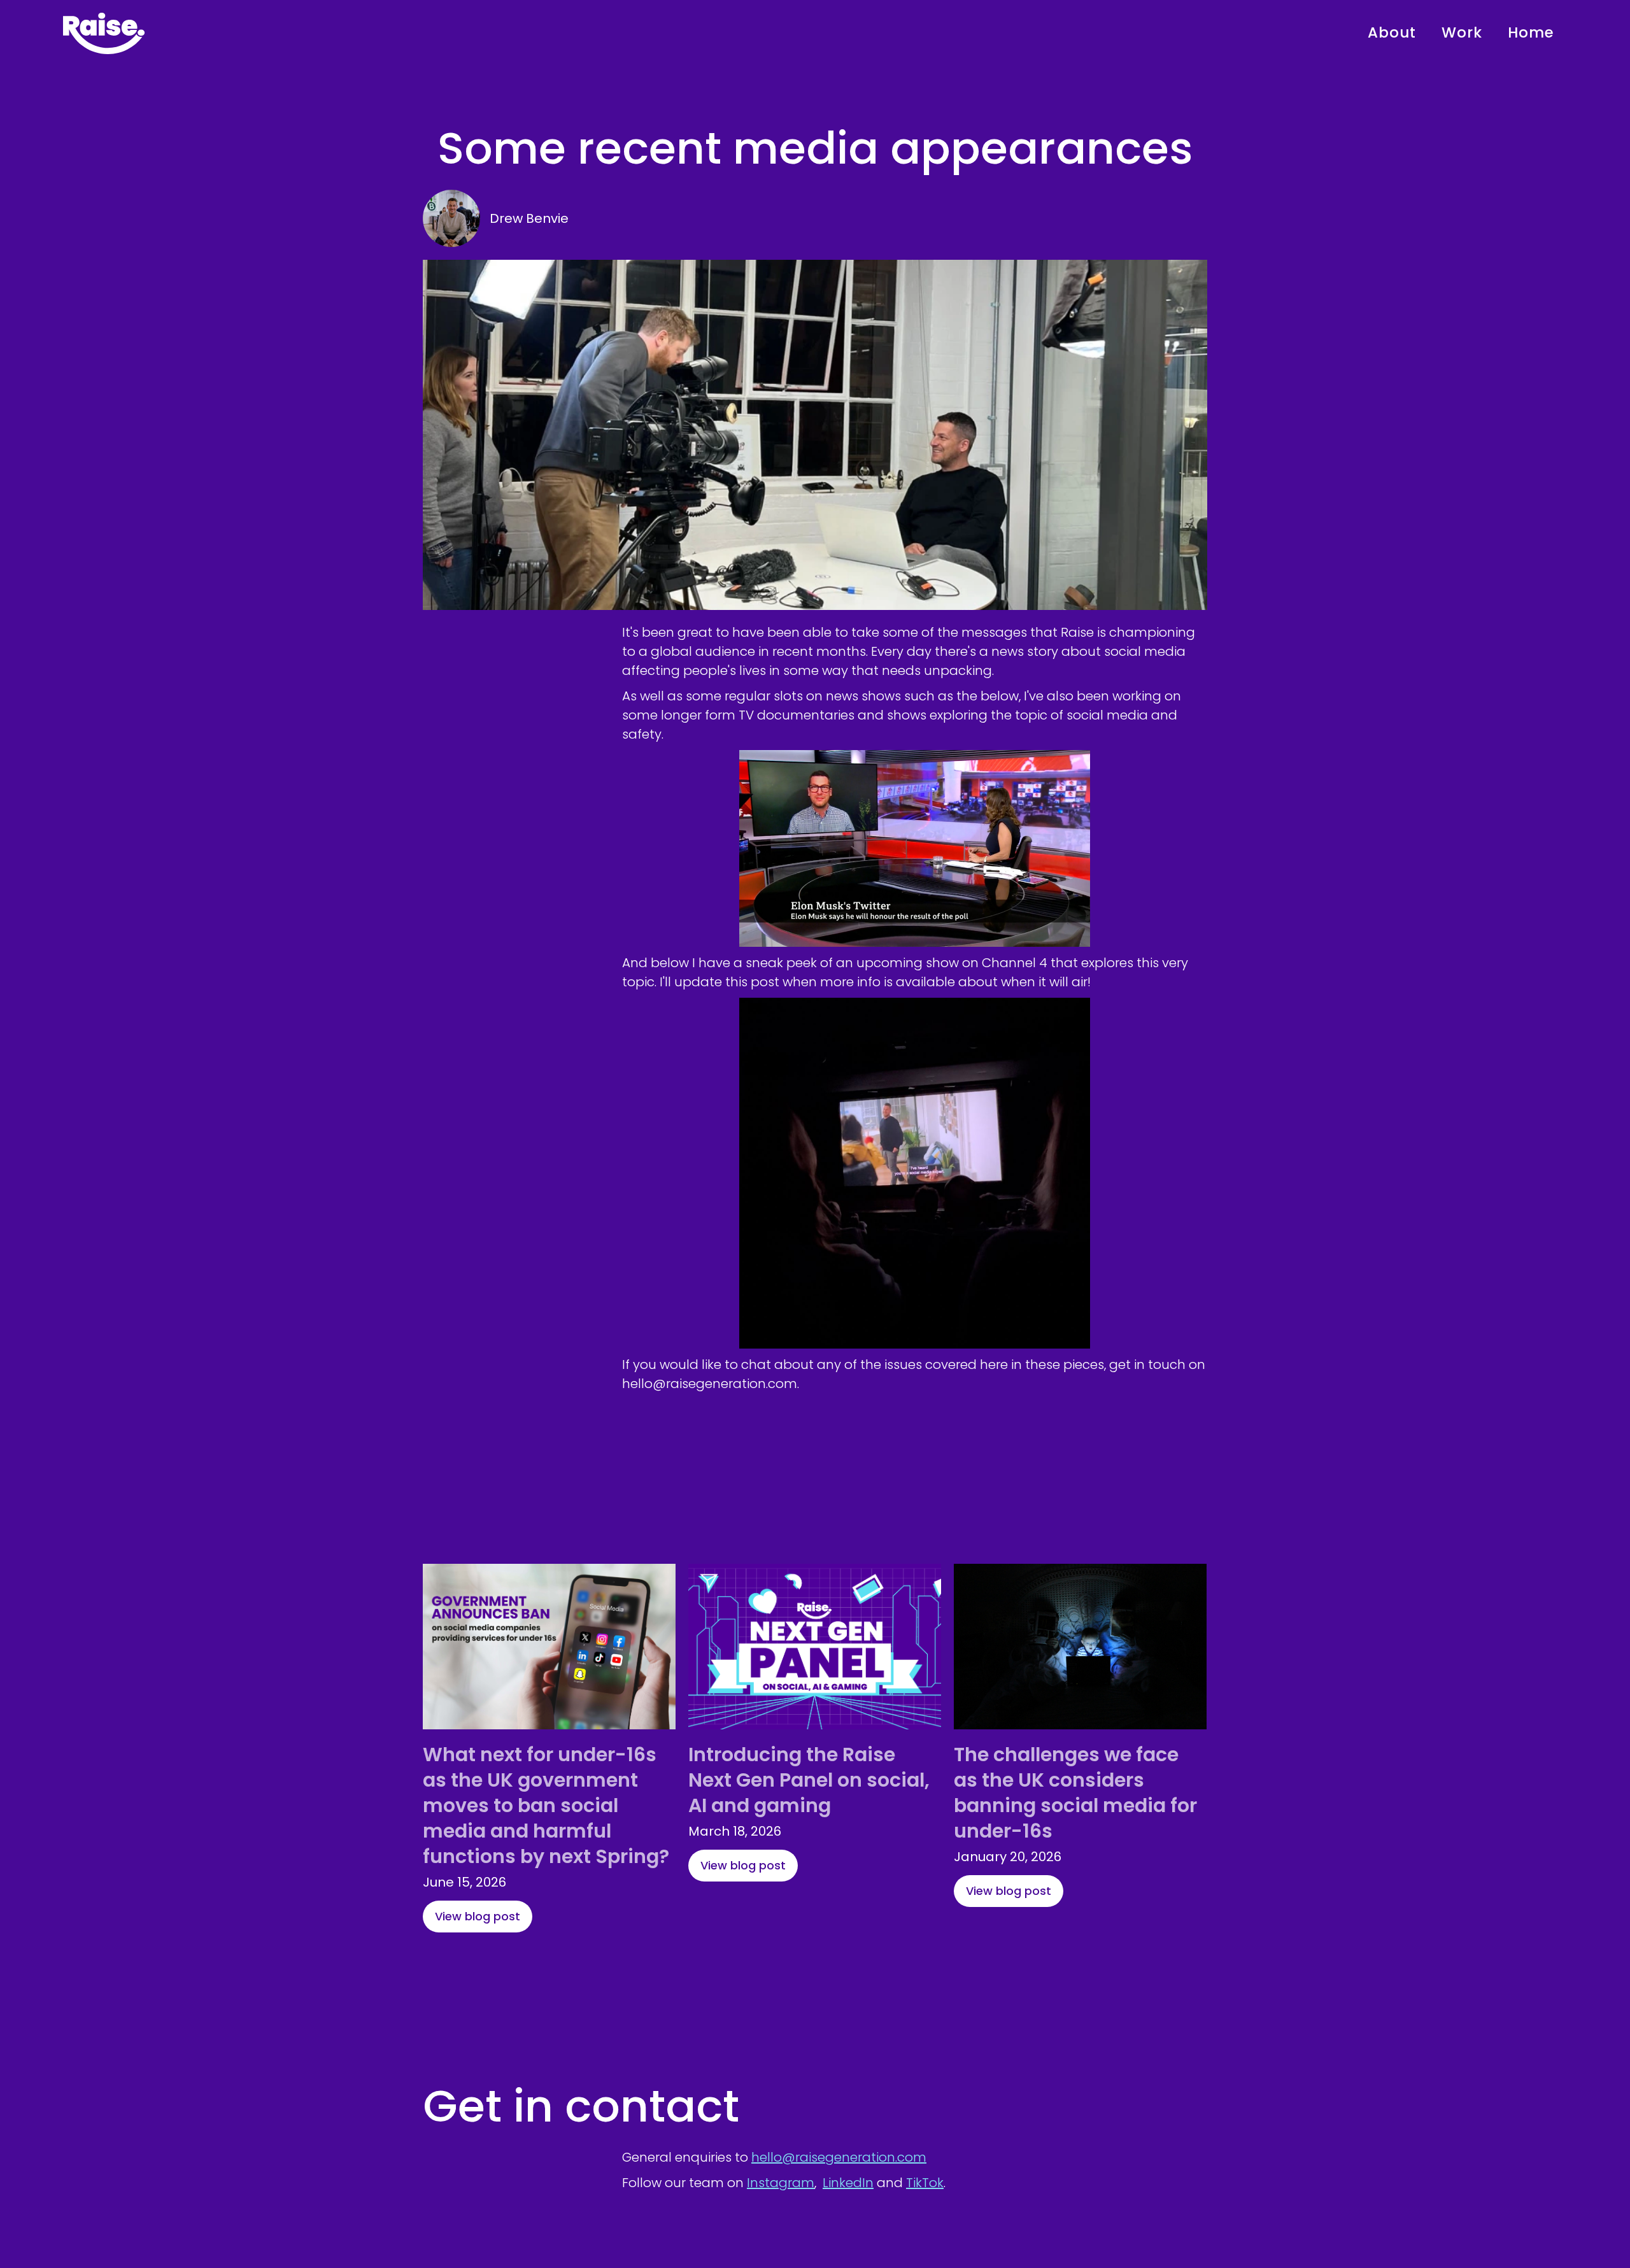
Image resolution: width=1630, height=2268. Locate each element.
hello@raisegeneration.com (839, 2157)
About (1392, 32)
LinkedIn (848, 2183)
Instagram (781, 2183)
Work (1462, 32)
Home (1531, 32)
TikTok (925, 2183)
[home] (104, 33)
